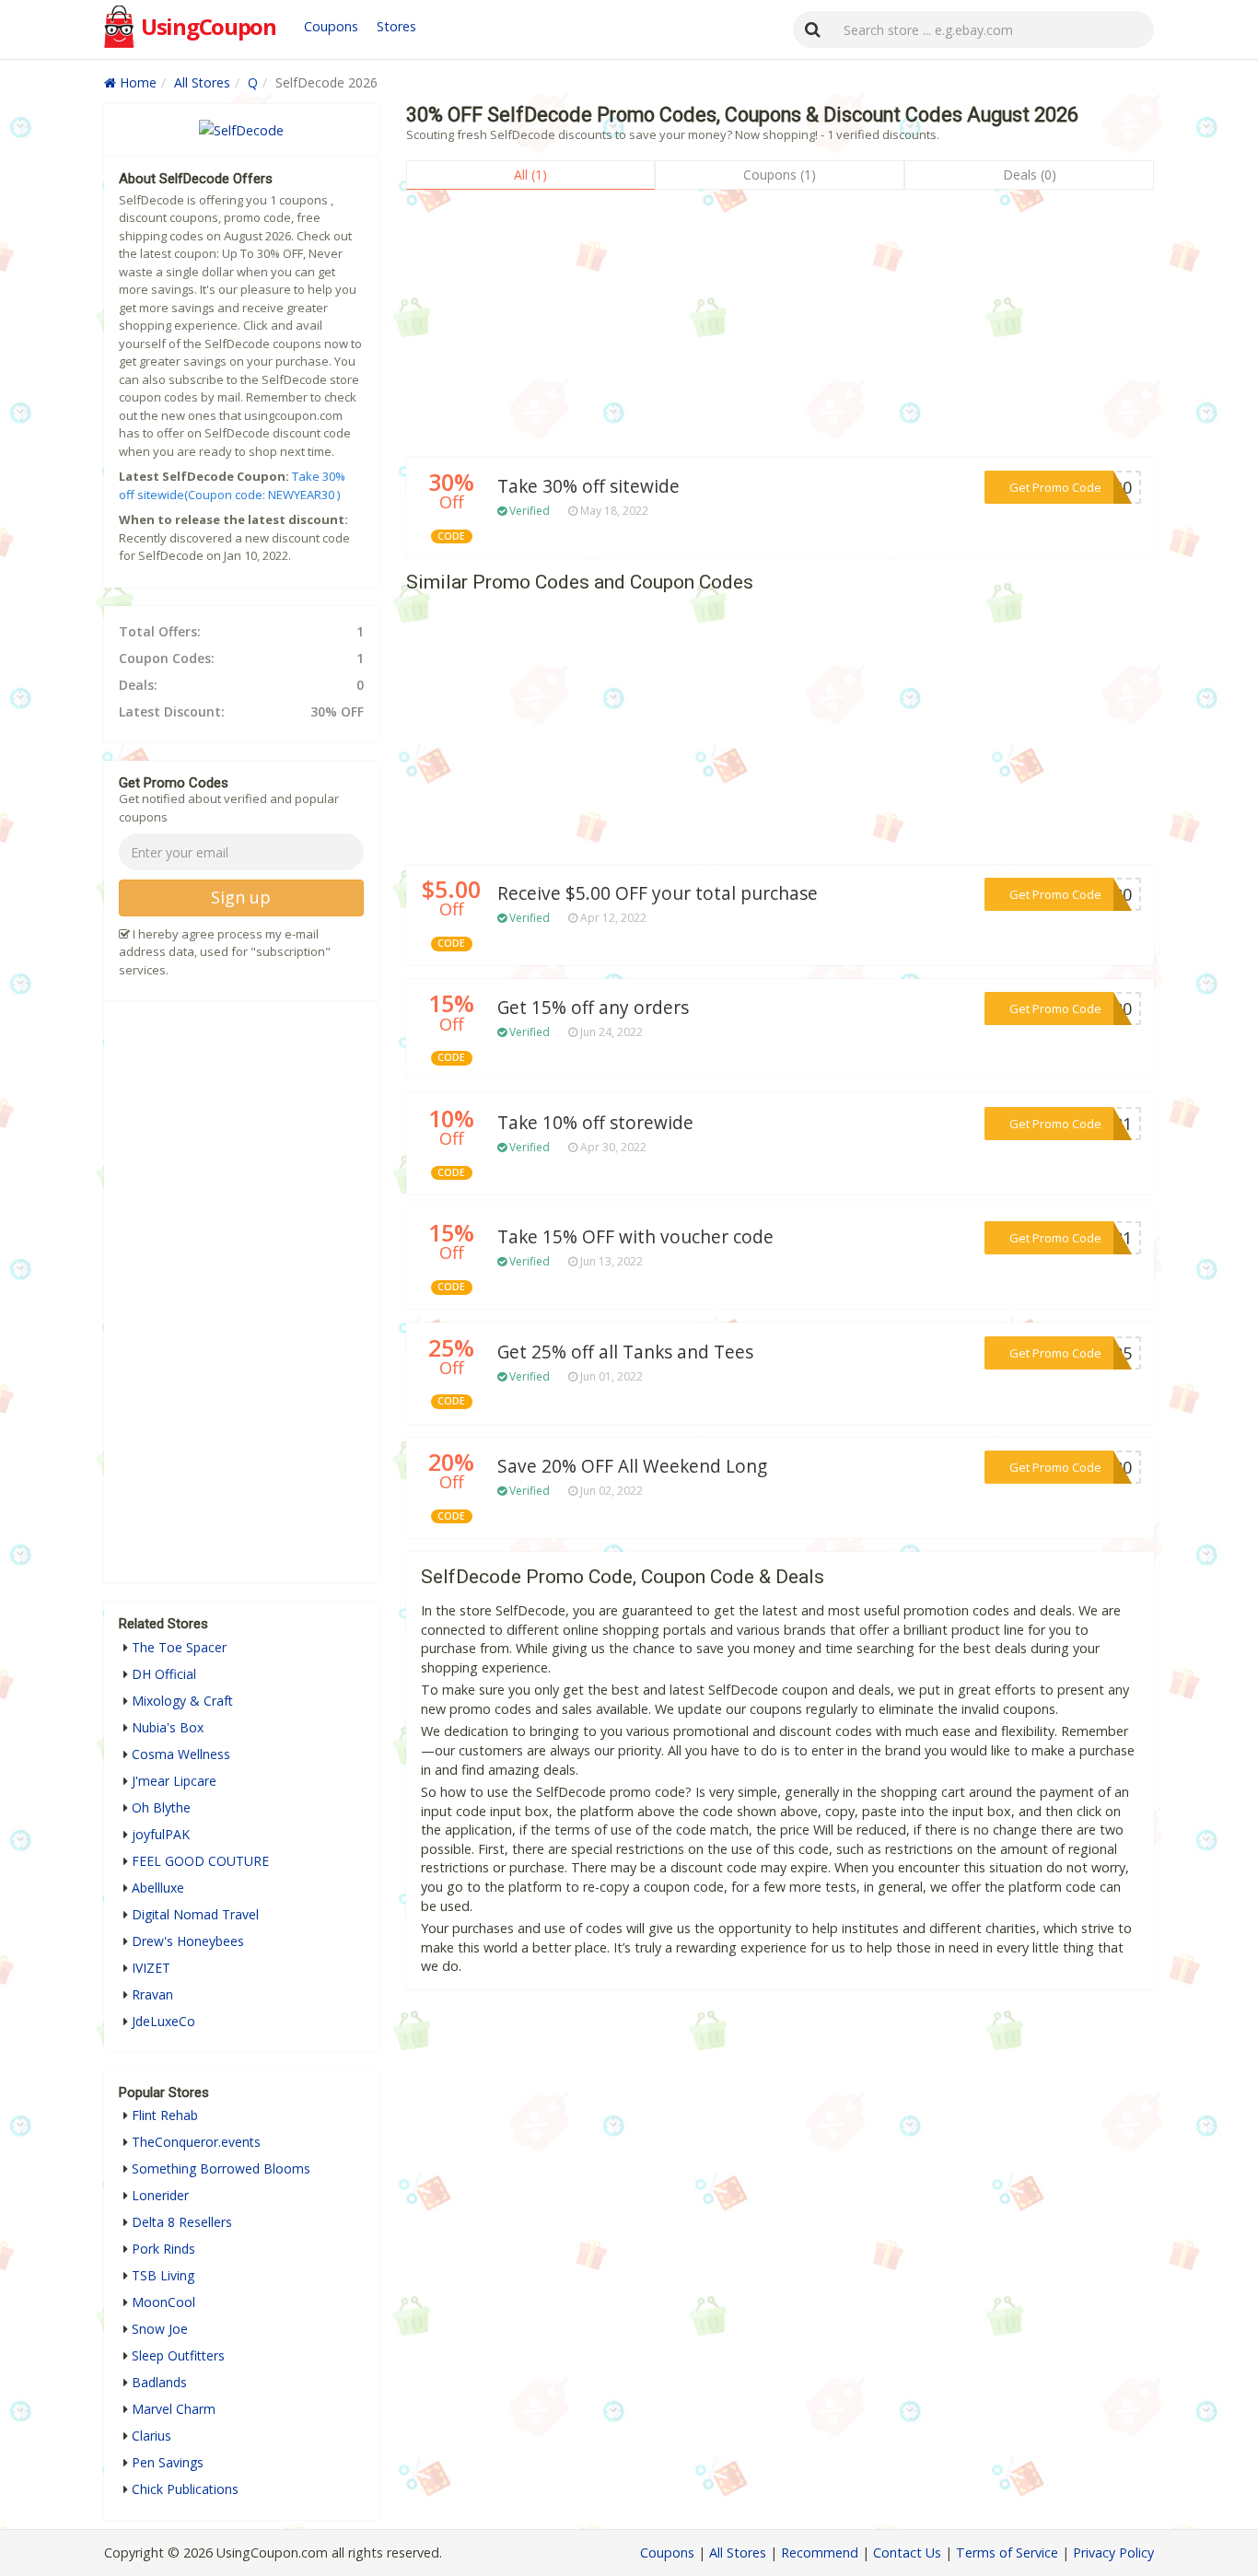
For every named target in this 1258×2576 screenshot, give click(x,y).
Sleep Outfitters (178, 2355)
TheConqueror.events (196, 2142)
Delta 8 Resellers (182, 2222)
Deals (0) (1030, 175)
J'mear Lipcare (174, 1781)
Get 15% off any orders (593, 1008)
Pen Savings (168, 2462)
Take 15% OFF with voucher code (635, 1237)
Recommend (820, 2553)
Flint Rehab (165, 2115)
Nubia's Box (168, 1727)
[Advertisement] (780, 328)
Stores (396, 26)
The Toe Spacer (179, 1647)
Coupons (331, 26)
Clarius (151, 2436)
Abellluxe (158, 1888)
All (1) (530, 175)
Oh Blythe (161, 1807)
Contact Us (907, 2553)
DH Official (164, 1674)
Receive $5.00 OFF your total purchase (658, 893)
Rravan (152, 1994)
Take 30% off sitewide (588, 486)
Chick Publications (185, 2489)
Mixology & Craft (182, 1701)
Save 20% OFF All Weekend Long (632, 1466)
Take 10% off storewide (595, 1123)
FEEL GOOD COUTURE (200, 1861)
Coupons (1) (780, 175)
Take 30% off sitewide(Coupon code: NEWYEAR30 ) (232, 485)
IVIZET (151, 1968)
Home (136, 82)
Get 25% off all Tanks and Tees (625, 1352)
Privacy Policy (1113, 2553)
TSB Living (163, 2275)
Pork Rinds (163, 2249)
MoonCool (163, 2302)
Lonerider (160, 2195)
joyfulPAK (161, 1834)
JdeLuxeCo (163, 2021)
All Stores (202, 82)
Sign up (241, 897)
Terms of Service (1007, 2553)
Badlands (159, 2382)
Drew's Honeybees (188, 1941)
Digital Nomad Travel (195, 1914)
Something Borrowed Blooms (221, 2168)
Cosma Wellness (181, 1754)
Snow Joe (160, 2329)
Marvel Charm (174, 2409)
